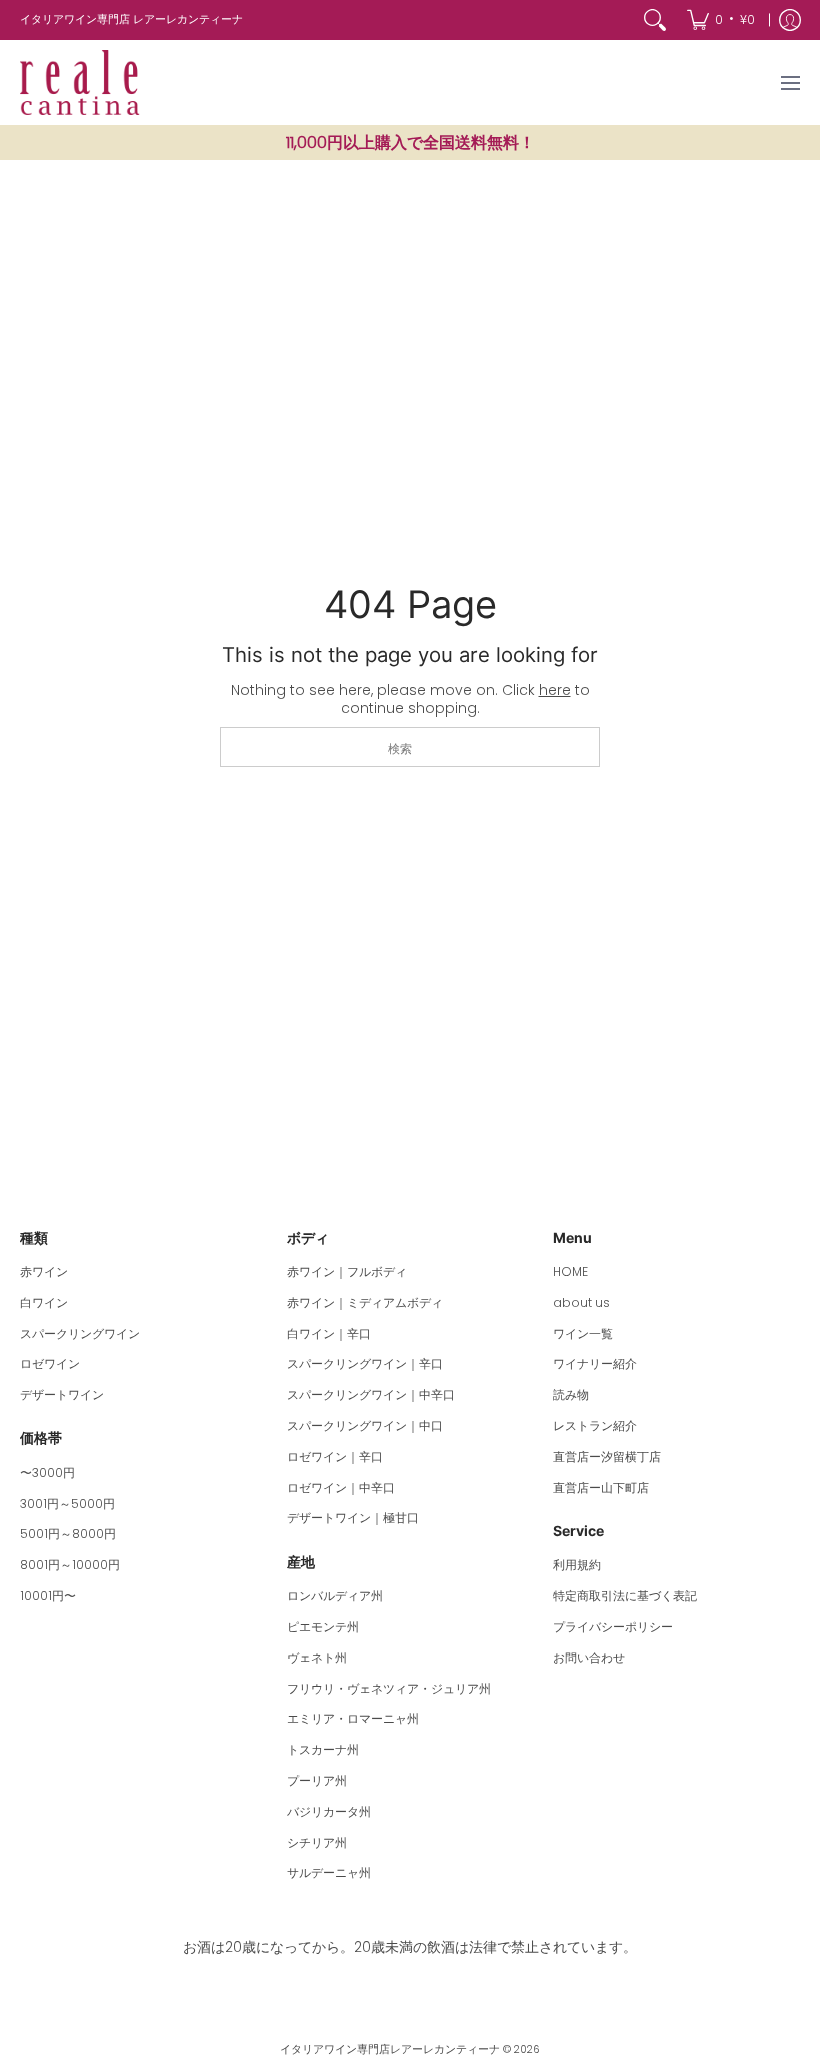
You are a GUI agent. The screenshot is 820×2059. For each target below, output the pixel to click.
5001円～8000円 (68, 1533)
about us (581, 1302)
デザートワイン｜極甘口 (353, 1517)
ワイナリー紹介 (595, 1363)
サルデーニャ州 (329, 1872)
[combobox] (410, 747)
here (555, 690)
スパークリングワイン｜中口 (365, 1425)
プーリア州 (317, 1780)
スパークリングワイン (80, 1333)
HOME (570, 1271)
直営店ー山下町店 (601, 1487)
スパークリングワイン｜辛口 (365, 1363)
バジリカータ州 (329, 1811)
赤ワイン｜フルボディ (347, 1271)
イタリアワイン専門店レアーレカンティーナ (390, 2049)
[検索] (655, 20)
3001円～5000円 (67, 1503)
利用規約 (577, 1564)
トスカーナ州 (323, 1749)
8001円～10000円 (70, 1564)
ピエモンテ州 (323, 1626)
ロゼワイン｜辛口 (335, 1456)
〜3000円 (47, 1472)
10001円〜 (48, 1595)
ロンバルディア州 (335, 1595)
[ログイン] (790, 20)
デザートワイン (62, 1394)
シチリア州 (317, 1842)
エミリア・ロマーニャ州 (353, 1718)
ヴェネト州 (317, 1657)
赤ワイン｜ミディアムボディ (365, 1302)
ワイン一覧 (583, 1333)
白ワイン (44, 1302)
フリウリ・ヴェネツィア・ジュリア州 (389, 1688)
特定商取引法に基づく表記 (625, 1595)
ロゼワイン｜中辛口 (341, 1487)
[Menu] (789, 82)
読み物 (571, 1394)
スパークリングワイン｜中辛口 (371, 1394)
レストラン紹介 (595, 1425)
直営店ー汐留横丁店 (607, 1456)
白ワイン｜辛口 (329, 1333)
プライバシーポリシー (613, 1626)
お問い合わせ (589, 1657)
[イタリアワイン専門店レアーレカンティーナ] (80, 82)
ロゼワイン (50, 1363)
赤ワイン (44, 1271)
